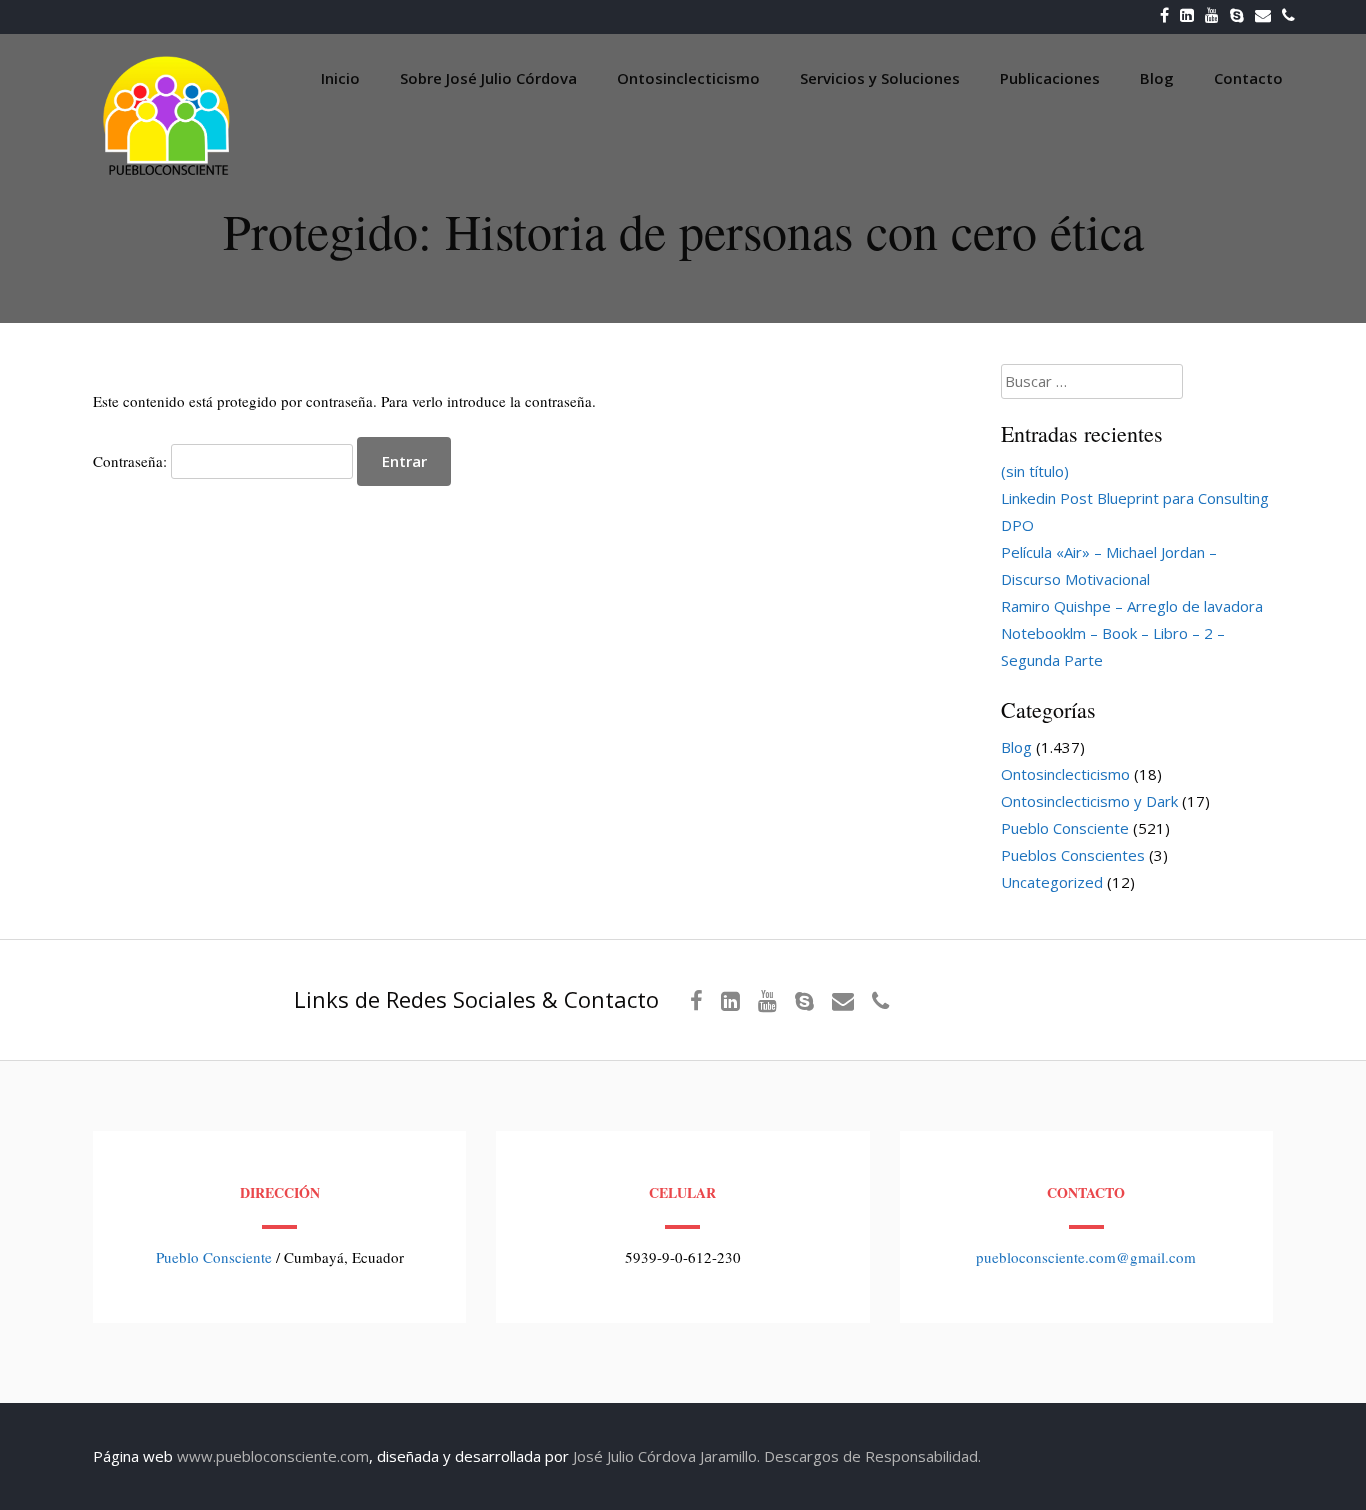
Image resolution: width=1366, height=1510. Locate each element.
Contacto (1248, 78)
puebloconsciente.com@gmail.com (1086, 1257)
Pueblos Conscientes (1073, 855)
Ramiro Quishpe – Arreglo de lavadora (1132, 606)
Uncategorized (1052, 882)
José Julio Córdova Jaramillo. (666, 1456)
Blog (1157, 78)
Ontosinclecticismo (688, 78)
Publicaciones (1050, 78)
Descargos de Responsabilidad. (872, 1456)
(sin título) (1035, 471)
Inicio (340, 78)
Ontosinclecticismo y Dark (1089, 801)
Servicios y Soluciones (880, 78)
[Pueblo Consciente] (168, 175)
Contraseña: (132, 461)
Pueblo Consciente (1065, 828)
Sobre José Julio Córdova (488, 78)
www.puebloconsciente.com (273, 1456)
